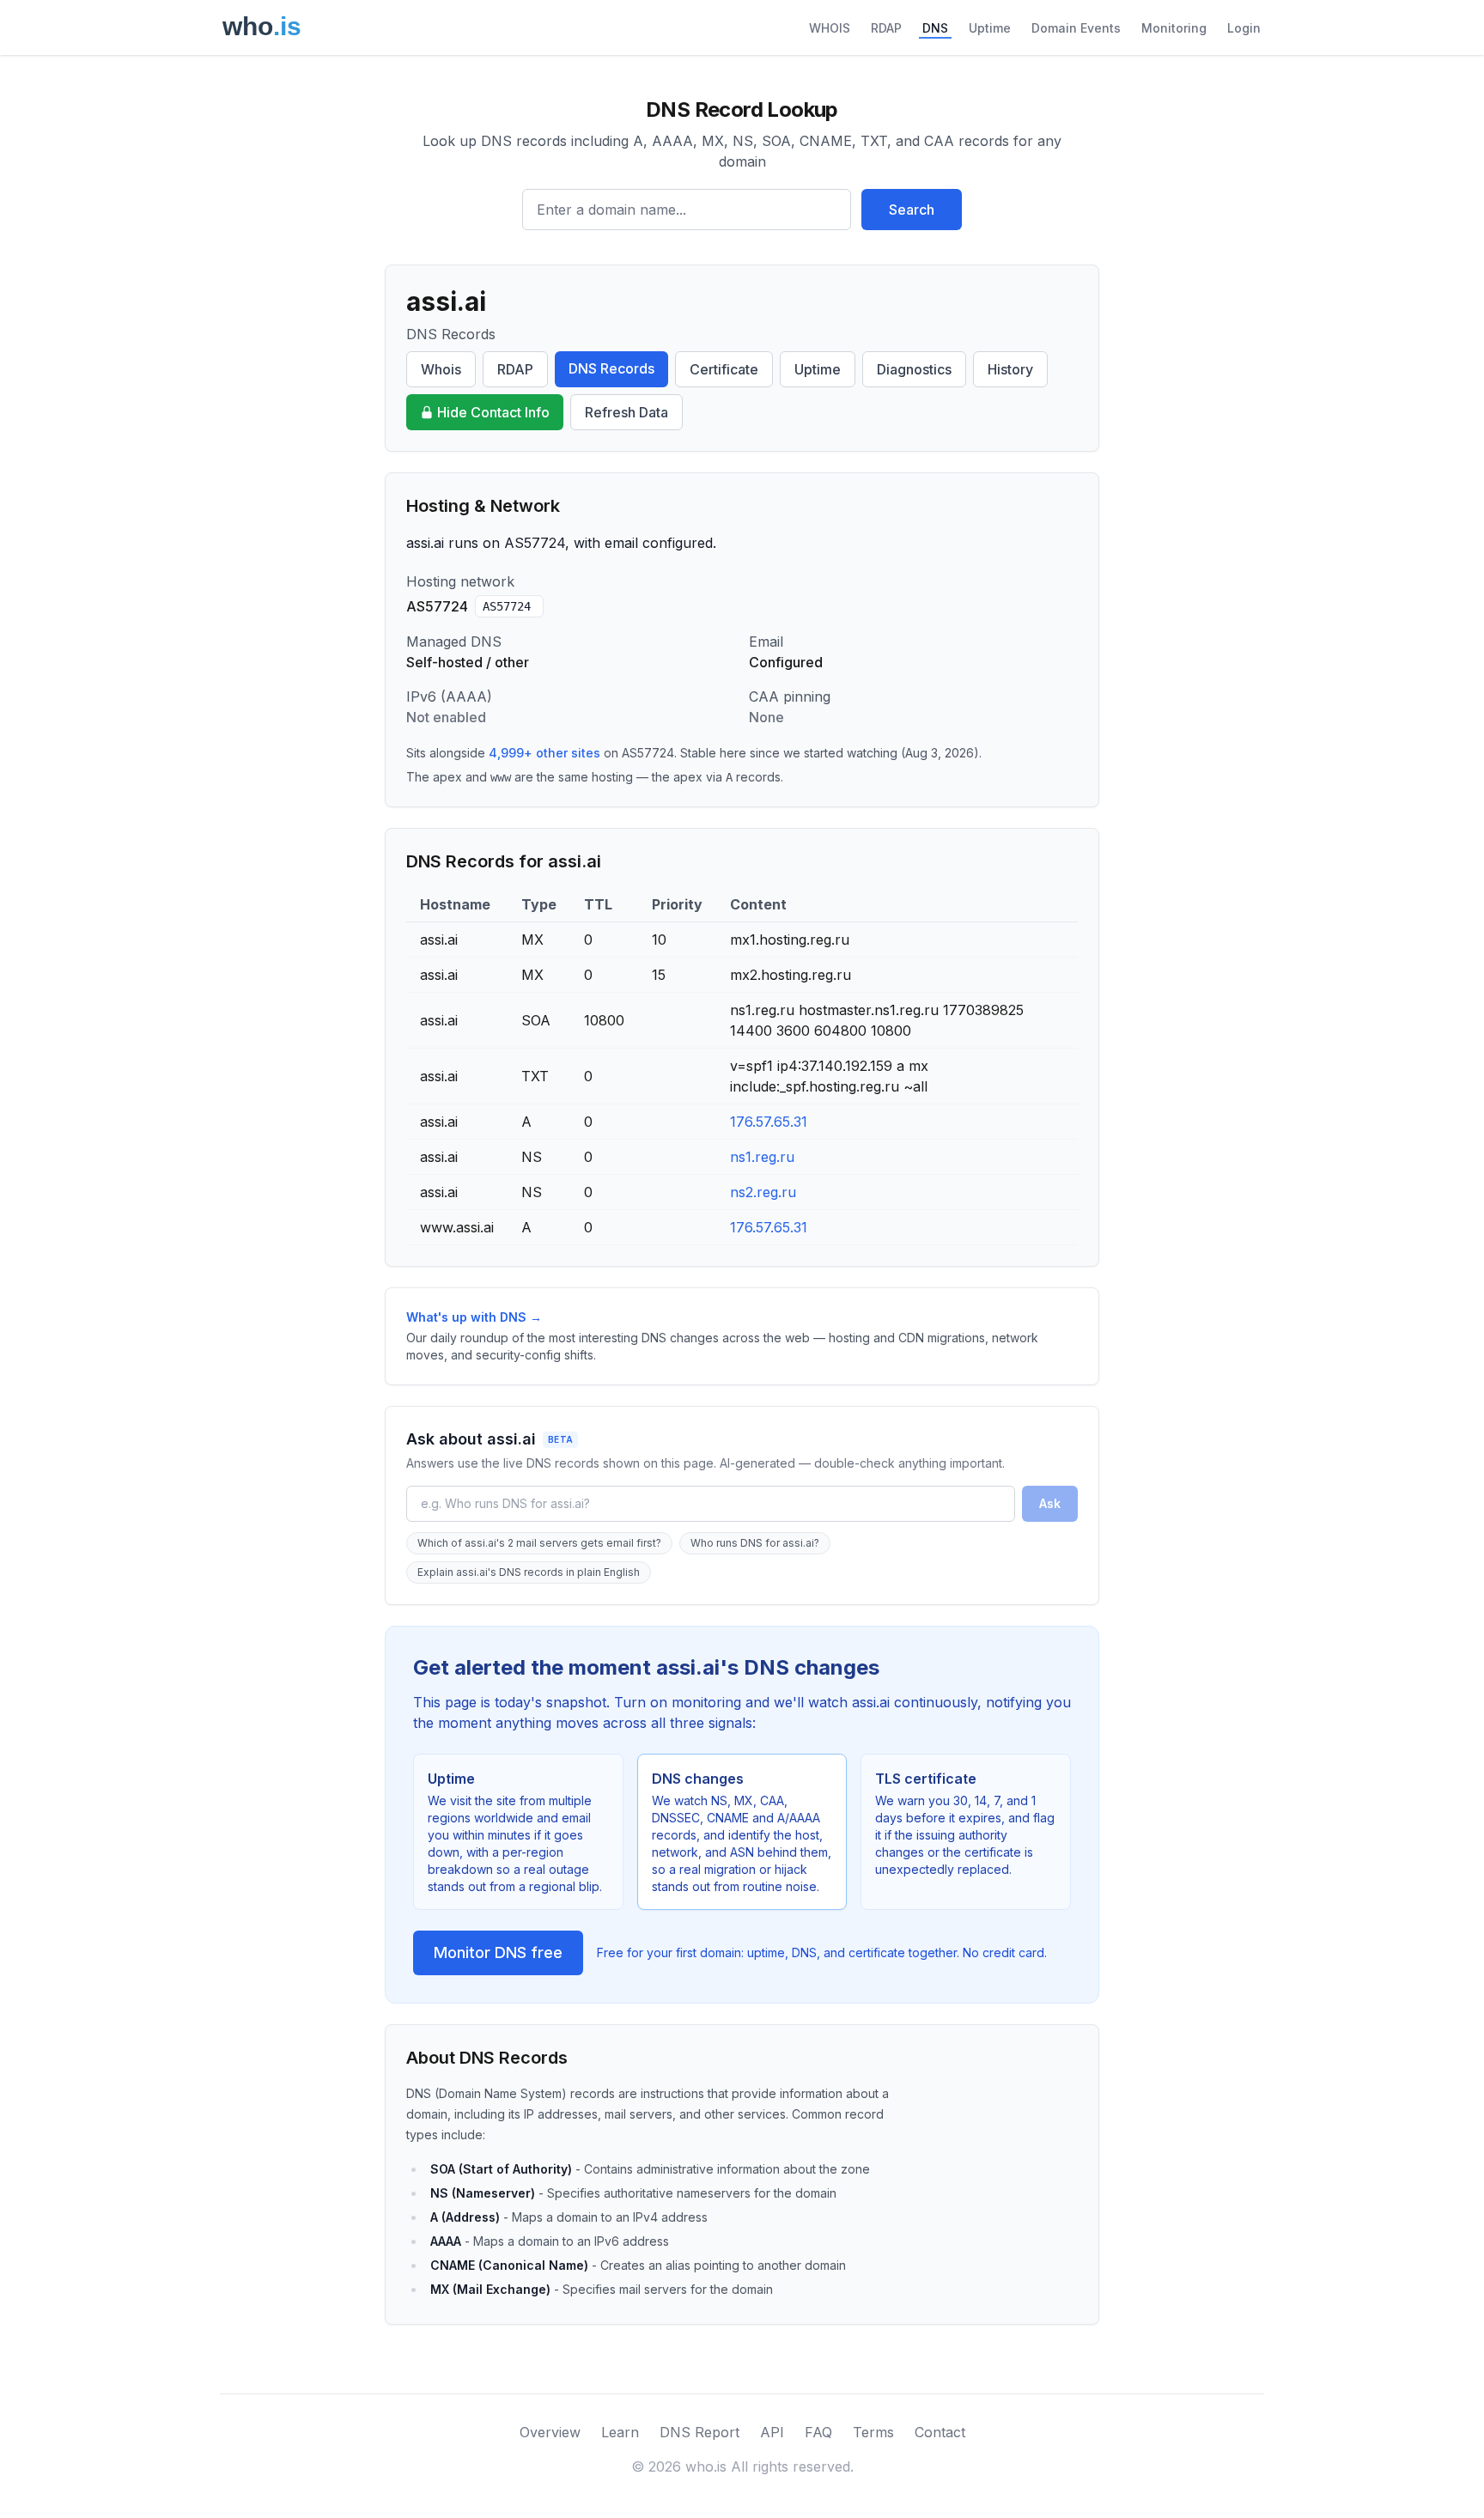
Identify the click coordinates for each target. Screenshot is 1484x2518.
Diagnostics (914, 369)
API (772, 2432)
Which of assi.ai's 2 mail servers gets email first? (539, 1543)
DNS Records (611, 368)
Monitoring (1174, 28)
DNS (935, 28)
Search (912, 210)
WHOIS (830, 28)
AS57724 (507, 606)
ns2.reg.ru (763, 1192)
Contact (940, 2432)
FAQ (818, 2432)
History (1010, 369)
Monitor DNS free (498, 1952)
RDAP (886, 28)
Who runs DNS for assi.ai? (755, 1543)
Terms (873, 2432)
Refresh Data (626, 412)
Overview (550, 2432)
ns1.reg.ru (762, 1157)
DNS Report (699, 2432)
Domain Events (1076, 28)
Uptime (990, 28)
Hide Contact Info (493, 412)
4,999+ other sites (544, 753)
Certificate (724, 369)
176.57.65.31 (769, 1122)
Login (1244, 28)
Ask (1050, 1503)
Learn (620, 2432)
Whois (441, 369)
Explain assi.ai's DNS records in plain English (529, 1572)
